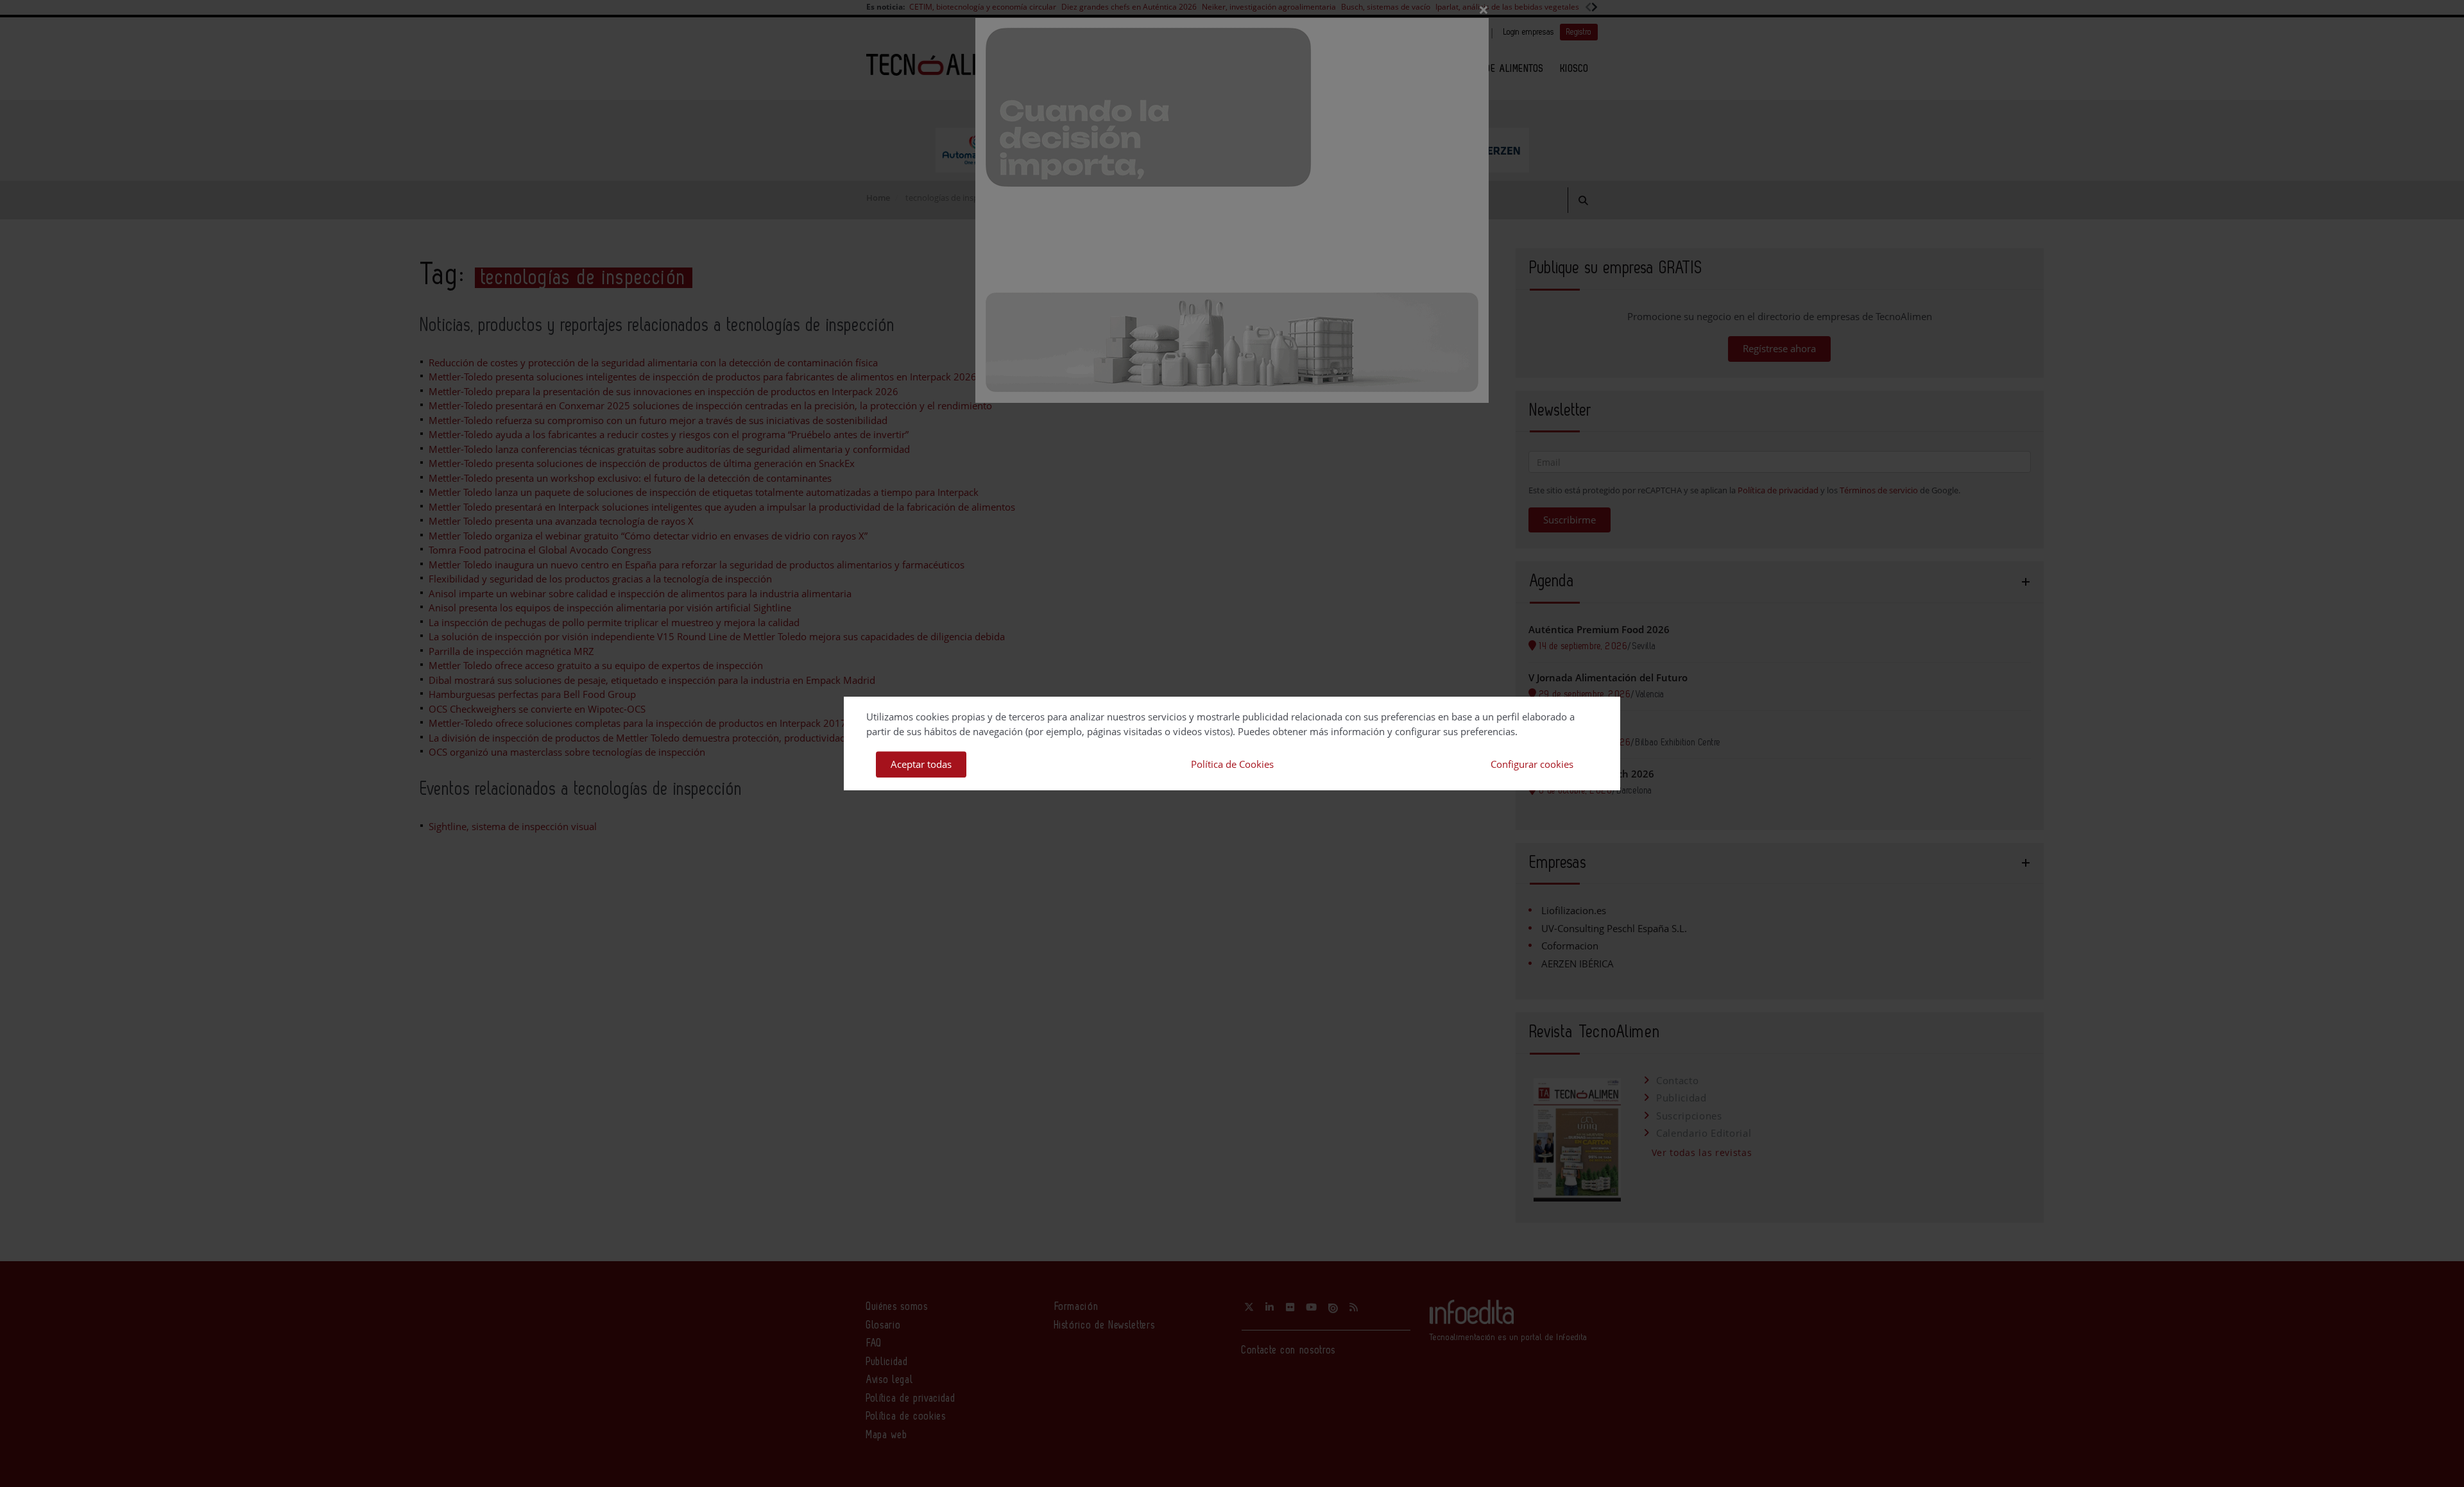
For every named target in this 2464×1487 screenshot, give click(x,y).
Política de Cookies (1232, 764)
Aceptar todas (921, 764)
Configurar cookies (1532, 764)
